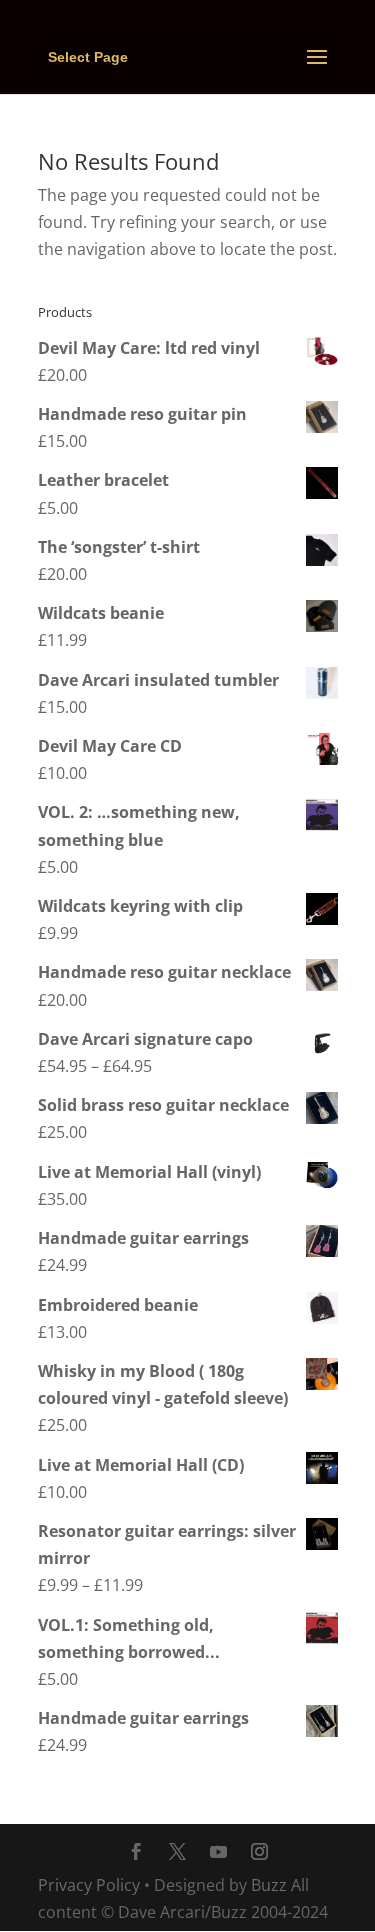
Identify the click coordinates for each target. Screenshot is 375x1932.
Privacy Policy (89, 1885)
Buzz (269, 1885)
